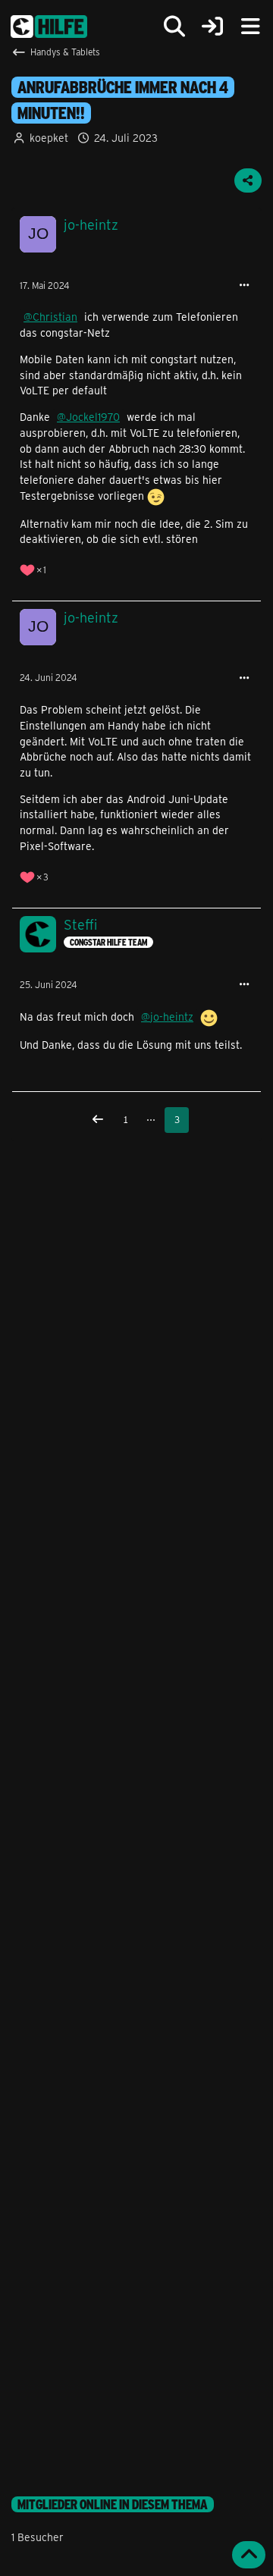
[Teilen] (248, 180)
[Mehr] (244, 286)
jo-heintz (172, 1017)
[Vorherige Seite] (98, 1120)
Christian (55, 317)
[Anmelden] (212, 27)
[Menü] (250, 27)
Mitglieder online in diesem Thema (113, 2504)
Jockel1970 (93, 417)
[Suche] (174, 27)
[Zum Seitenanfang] (249, 2555)
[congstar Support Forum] (49, 27)
